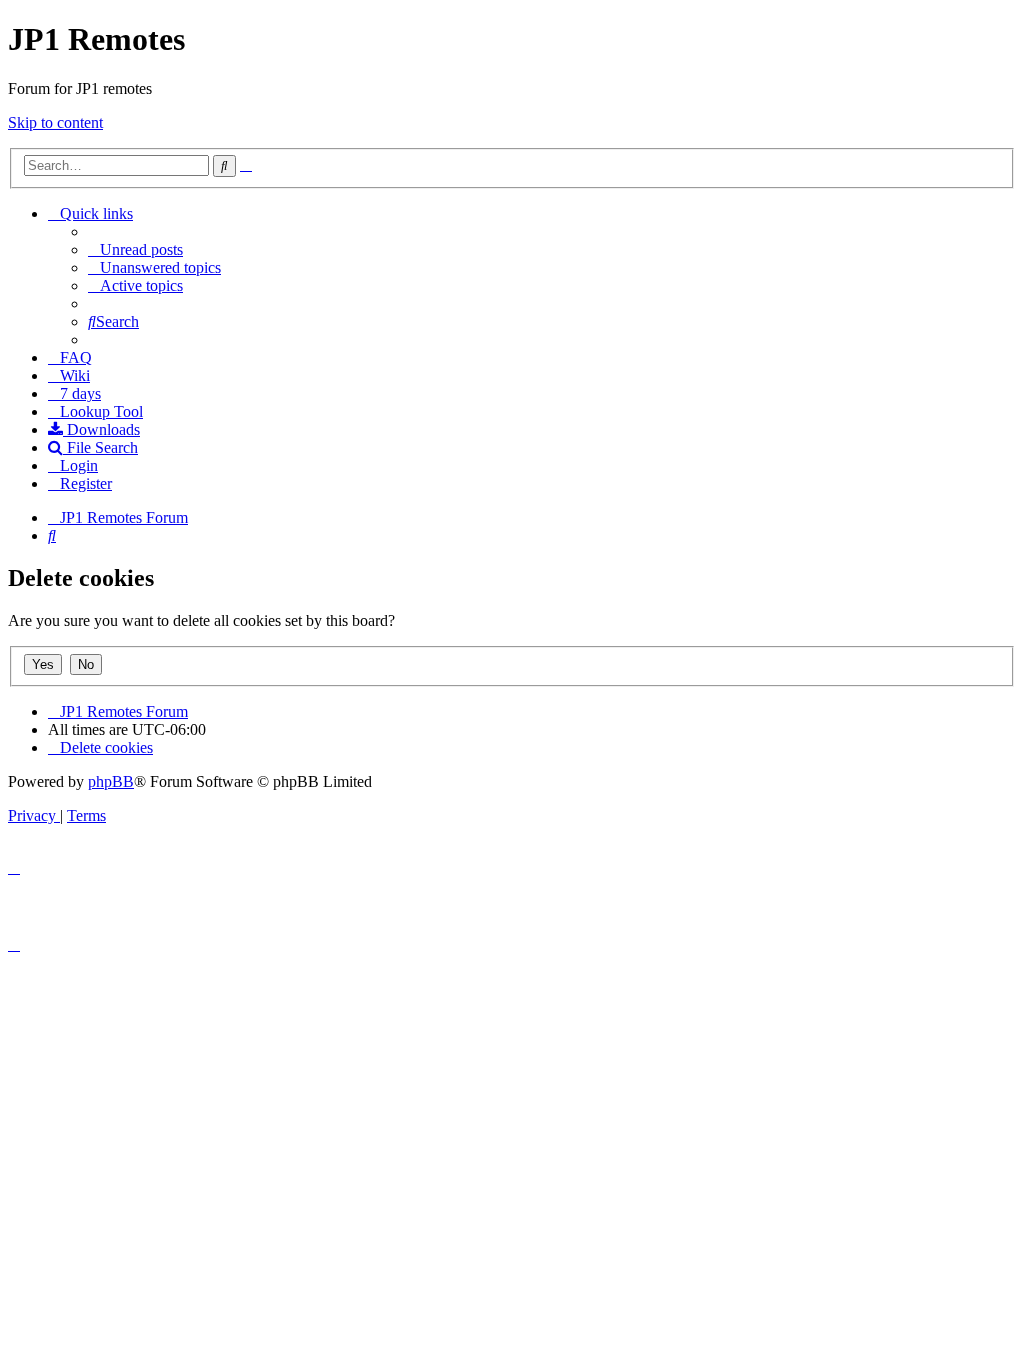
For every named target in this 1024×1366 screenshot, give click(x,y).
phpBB (111, 781)
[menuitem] (135, 249)
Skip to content (55, 122)
